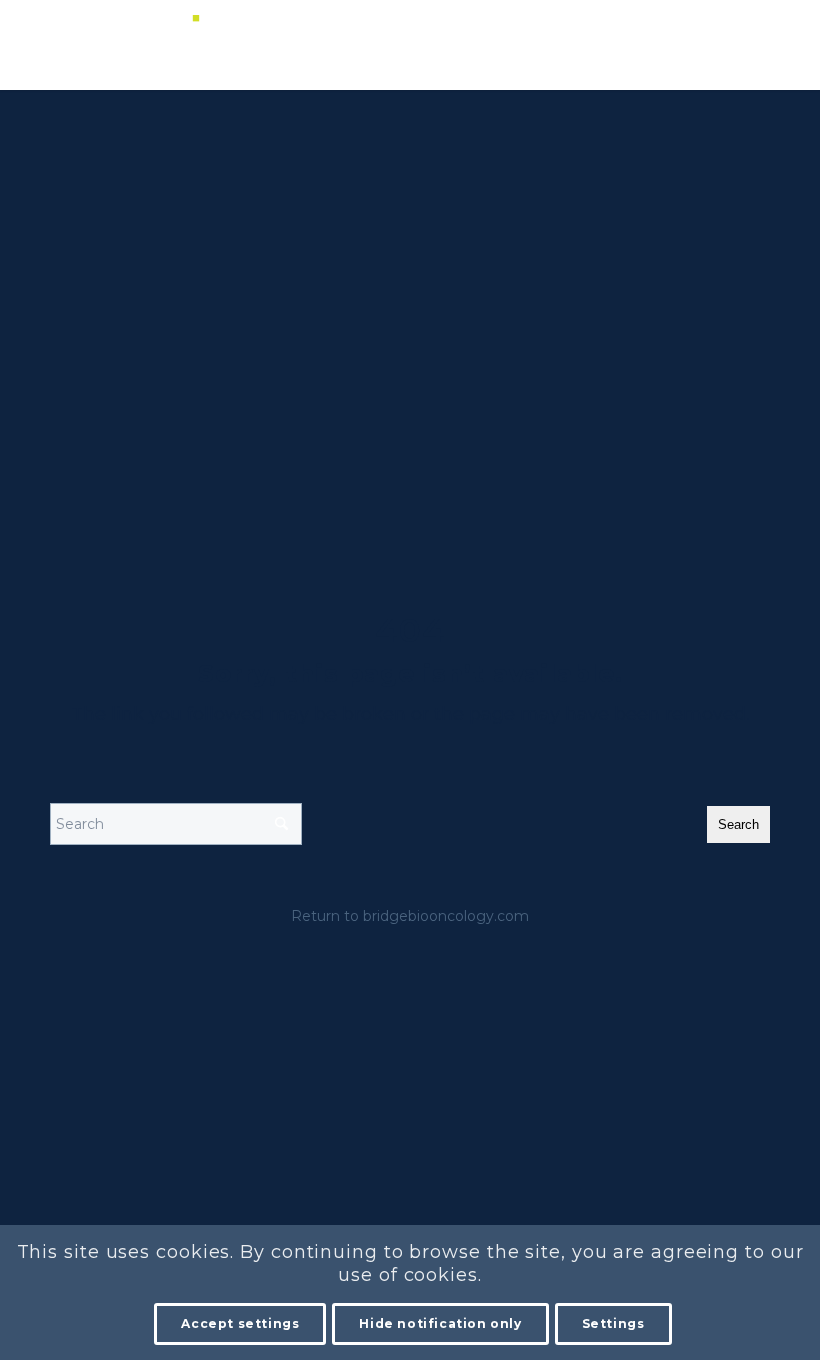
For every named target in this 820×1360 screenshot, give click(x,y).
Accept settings (240, 1323)
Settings (613, 1323)
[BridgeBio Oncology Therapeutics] (115, 45)
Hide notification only (440, 1323)
